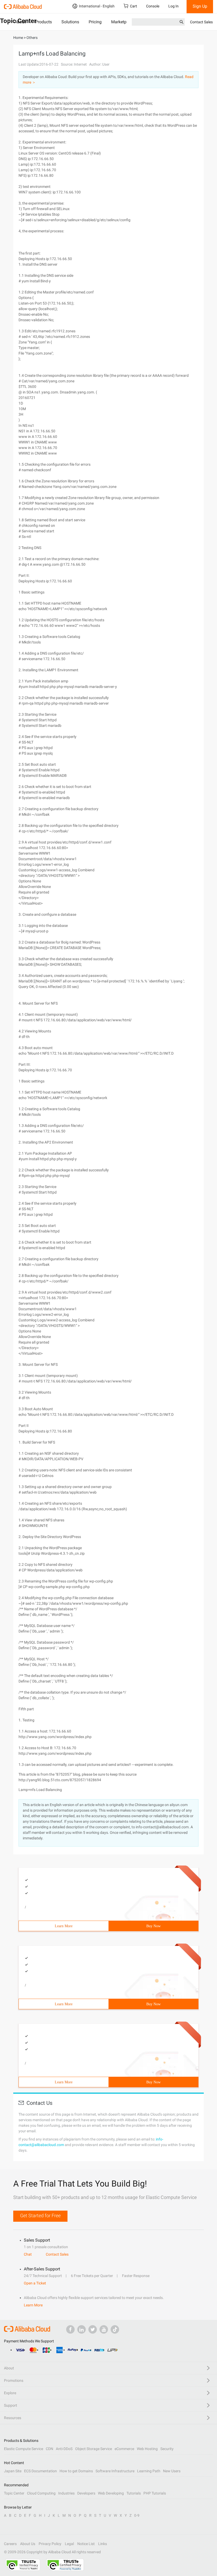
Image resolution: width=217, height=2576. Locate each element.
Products (44, 22)
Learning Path (149, 2471)
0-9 (137, 2515)
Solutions (70, 22)
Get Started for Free (40, 2216)
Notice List (86, 2544)
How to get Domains (76, 2471)
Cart (134, 6)
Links (103, 2544)
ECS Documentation (40, 2471)
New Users (172, 2471)
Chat (28, 2254)
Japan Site (13, 2471)
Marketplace (123, 22)
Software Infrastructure (115, 2471)
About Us (28, 2544)
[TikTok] (115, 2329)
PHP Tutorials (155, 2493)
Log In (173, 6)
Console (153, 6)
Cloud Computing (41, 2493)
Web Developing (111, 2493)
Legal (69, 2544)
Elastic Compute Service (24, 2449)
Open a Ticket (35, 2283)
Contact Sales (201, 22)
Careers (10, 2544)
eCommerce (124, 2449)
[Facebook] (70, 2329)
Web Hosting (147, 2449)
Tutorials (134, 2493)
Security (167, 2449)
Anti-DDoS (64, 2449)
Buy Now (153, 1926)
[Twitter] (93, 2329)
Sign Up (200, 6)
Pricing (95, 22)
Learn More (64, 1926)
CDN (49, 2449)
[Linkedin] (82, 2329)
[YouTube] (104, 2329)
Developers (86, 2493)
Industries (66, 2493)
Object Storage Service (94, 2449)
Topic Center (14, 2493)
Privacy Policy (50, 2544)
